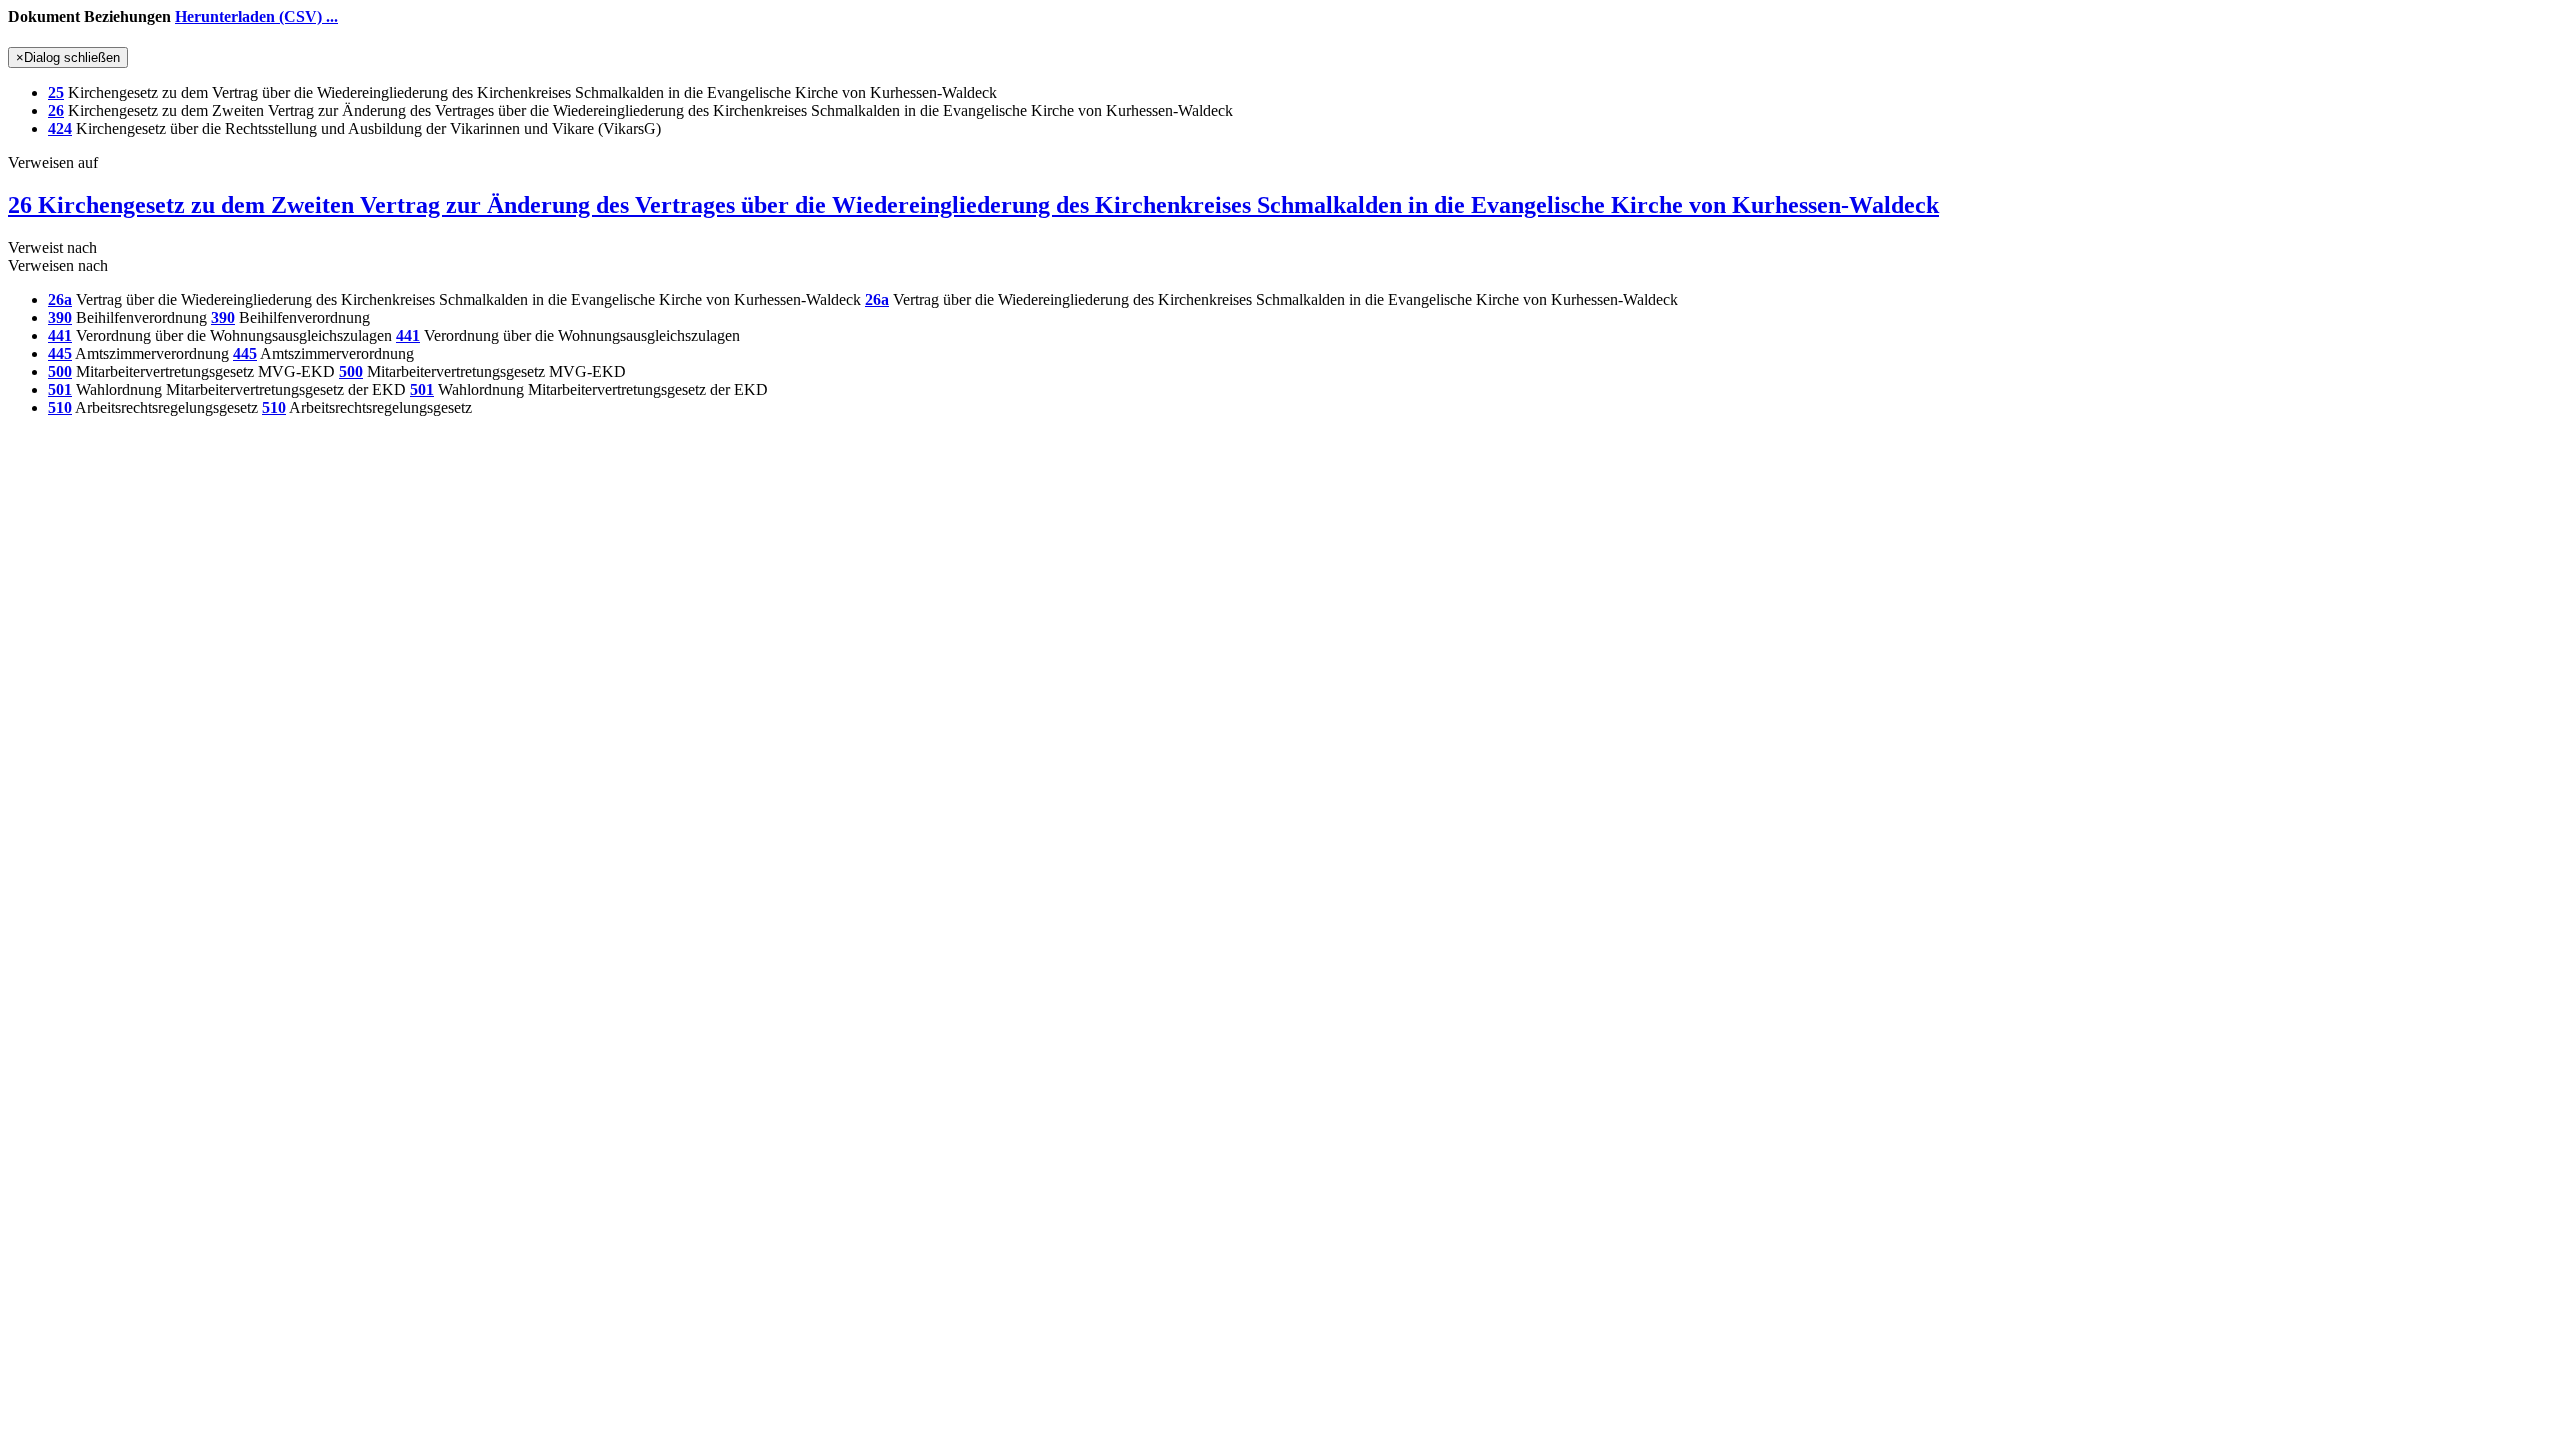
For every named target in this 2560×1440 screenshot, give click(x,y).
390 (60, 317)
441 (60, 335)
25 (56, 92)
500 (60, 371)
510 (60, 407)
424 (60, 128)
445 (60, 353)
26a (60, 299)
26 (56, 110)
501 (60, 389)
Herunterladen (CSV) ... (256, 16)
